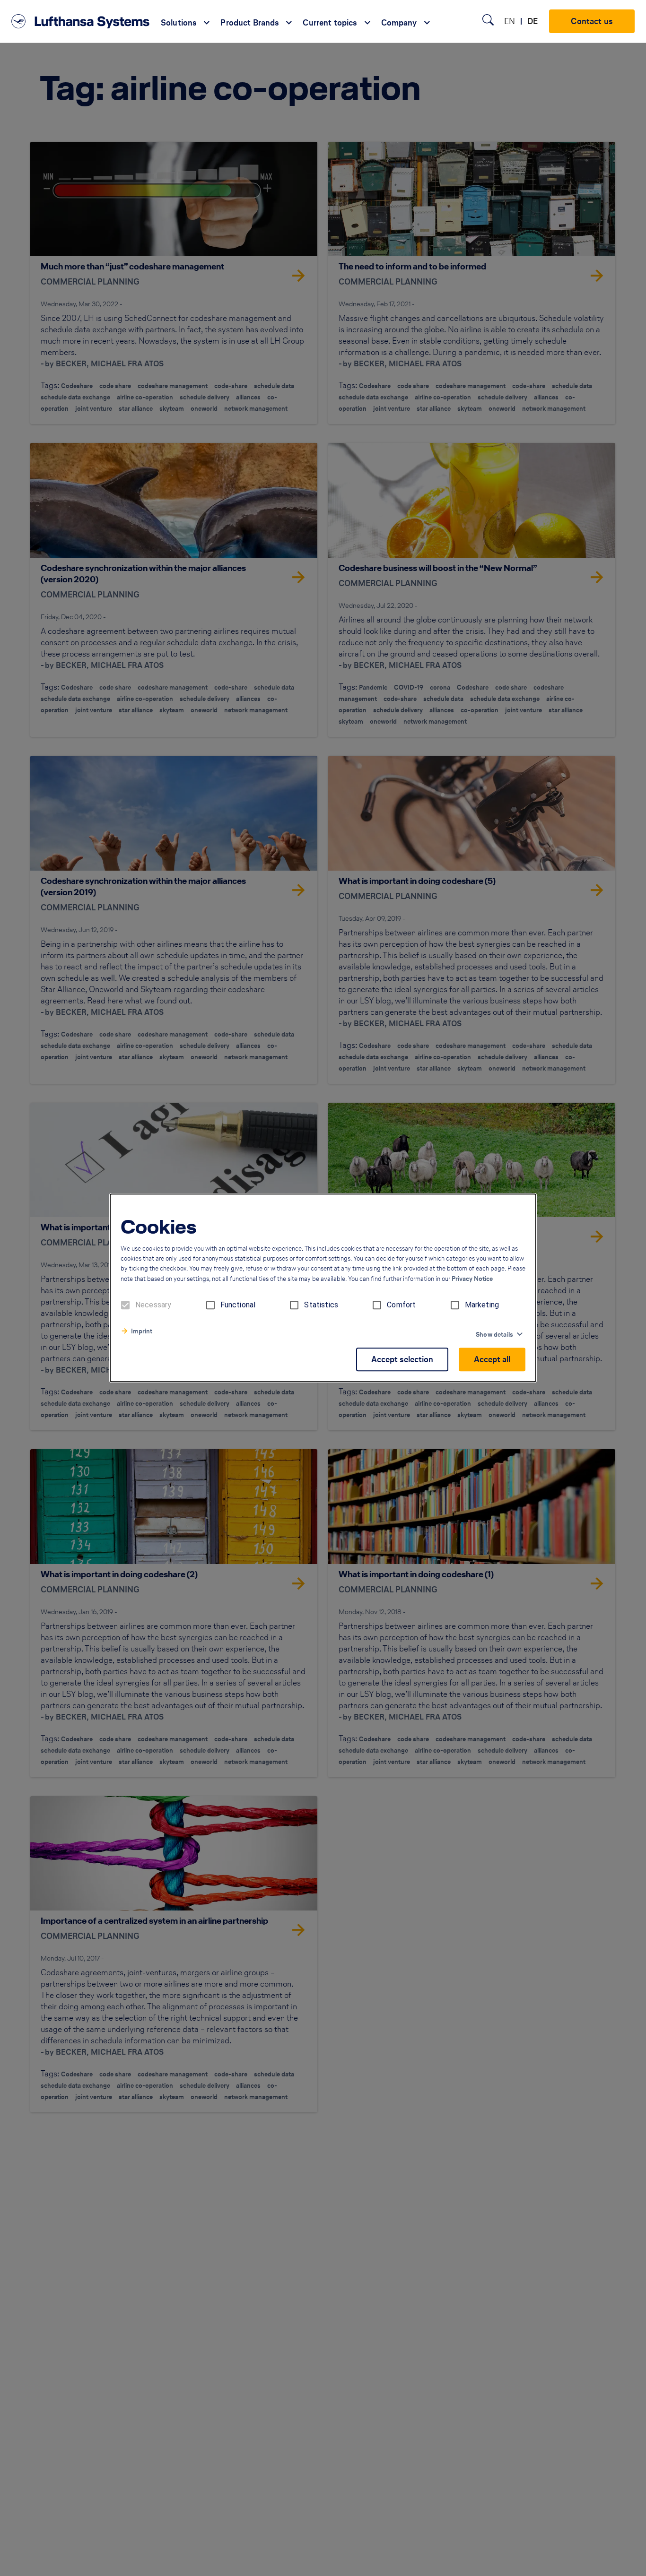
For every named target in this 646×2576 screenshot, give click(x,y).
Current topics (330, 23)
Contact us (592, 21)
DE (533, 21)
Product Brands (250, 23)
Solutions (179, 23)
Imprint (142, 1332)
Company (399, 23)
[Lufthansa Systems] (80, 21)
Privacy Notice (472, 1279)
